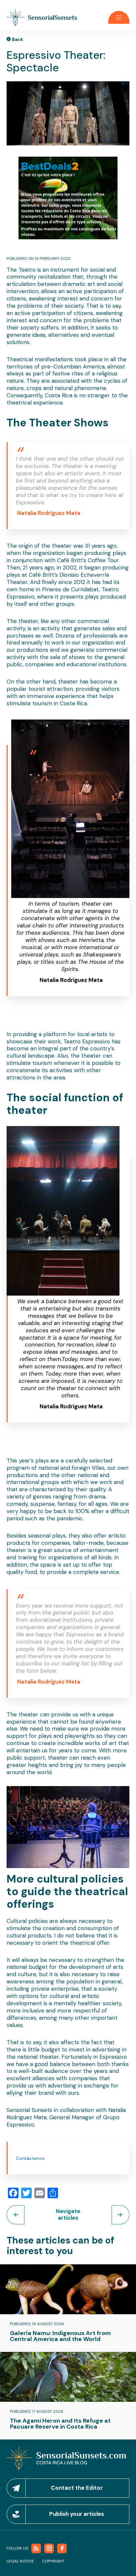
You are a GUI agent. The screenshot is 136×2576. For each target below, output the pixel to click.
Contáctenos (30, 2158)
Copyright (53, 2561)
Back (17, 39)
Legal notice (20, 2561)
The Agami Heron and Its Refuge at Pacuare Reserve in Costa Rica (60, 2424)
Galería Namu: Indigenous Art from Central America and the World (60, 2336)
